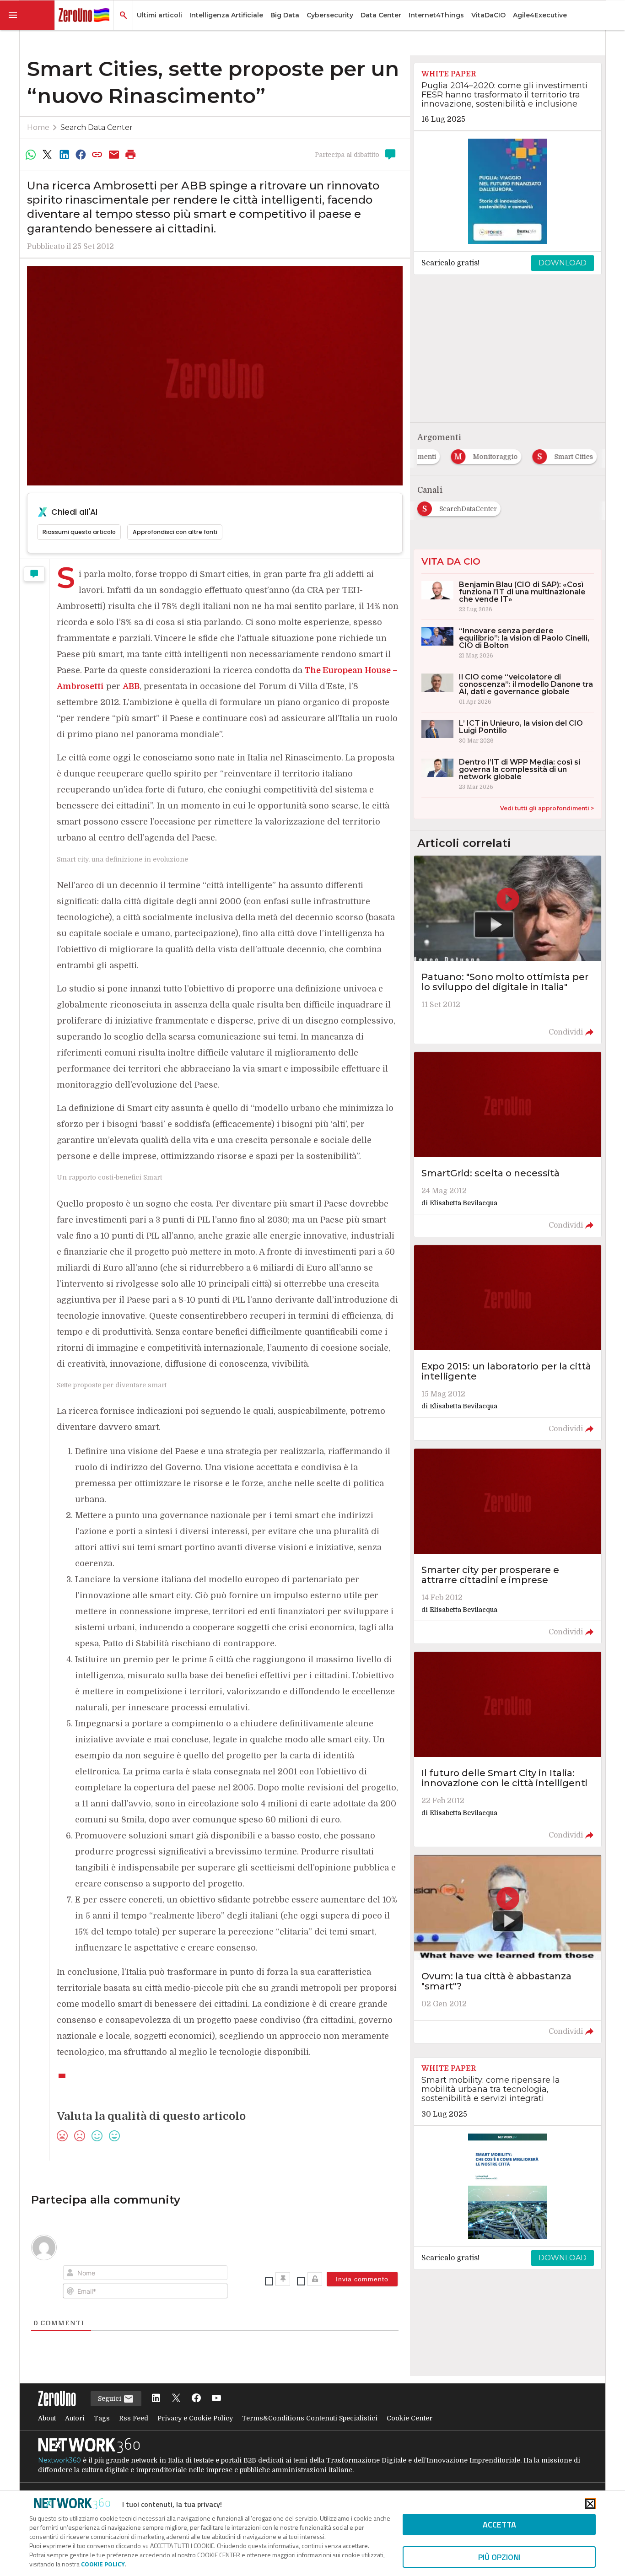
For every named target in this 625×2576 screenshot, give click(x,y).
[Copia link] (97, 155)
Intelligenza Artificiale (226, 15)
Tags (102, 2418)
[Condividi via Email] (114, 155)
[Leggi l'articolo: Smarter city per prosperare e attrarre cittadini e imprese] (508, 1546)
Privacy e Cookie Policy (195, 2418)
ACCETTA (499, 2525)
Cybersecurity (330, 15)
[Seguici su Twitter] (176, 2399)
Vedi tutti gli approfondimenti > (547, 808)
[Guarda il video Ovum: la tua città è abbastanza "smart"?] (508, 1949)
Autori (75, 2418)
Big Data (285, 15)
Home (38, 127)
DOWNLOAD (563, 263)
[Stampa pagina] (131, 155)
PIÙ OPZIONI (499, 2557)
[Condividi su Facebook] (81, 155)
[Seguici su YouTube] (216, 2399)
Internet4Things (436, 15)
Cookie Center (409, 2418)
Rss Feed (134, 2418)
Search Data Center (97, 127)
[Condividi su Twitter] (47, 155)
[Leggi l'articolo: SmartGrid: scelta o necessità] (508, 1144)
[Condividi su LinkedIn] (64, 155)
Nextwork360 (59, 2460)
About (47, 2418)
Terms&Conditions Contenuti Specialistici (310, 2418)
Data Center (381, 15)
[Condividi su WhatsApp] (31, 155)
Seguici (110, 2398)
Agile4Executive (540, 15)
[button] (27, 15)
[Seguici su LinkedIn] (156, 2399)
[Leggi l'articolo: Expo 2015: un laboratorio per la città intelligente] (508, 1342)
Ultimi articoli (159, 15)
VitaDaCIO (488, 15)
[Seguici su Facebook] (196, 2399)
